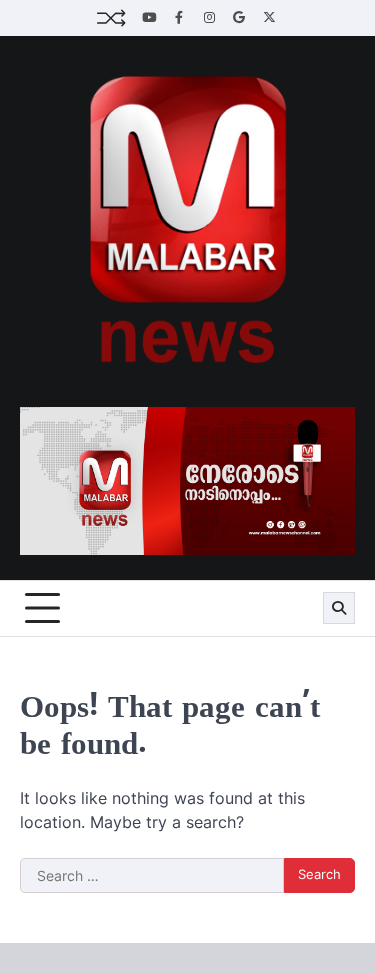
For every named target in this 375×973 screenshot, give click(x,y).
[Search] (339, 608)
